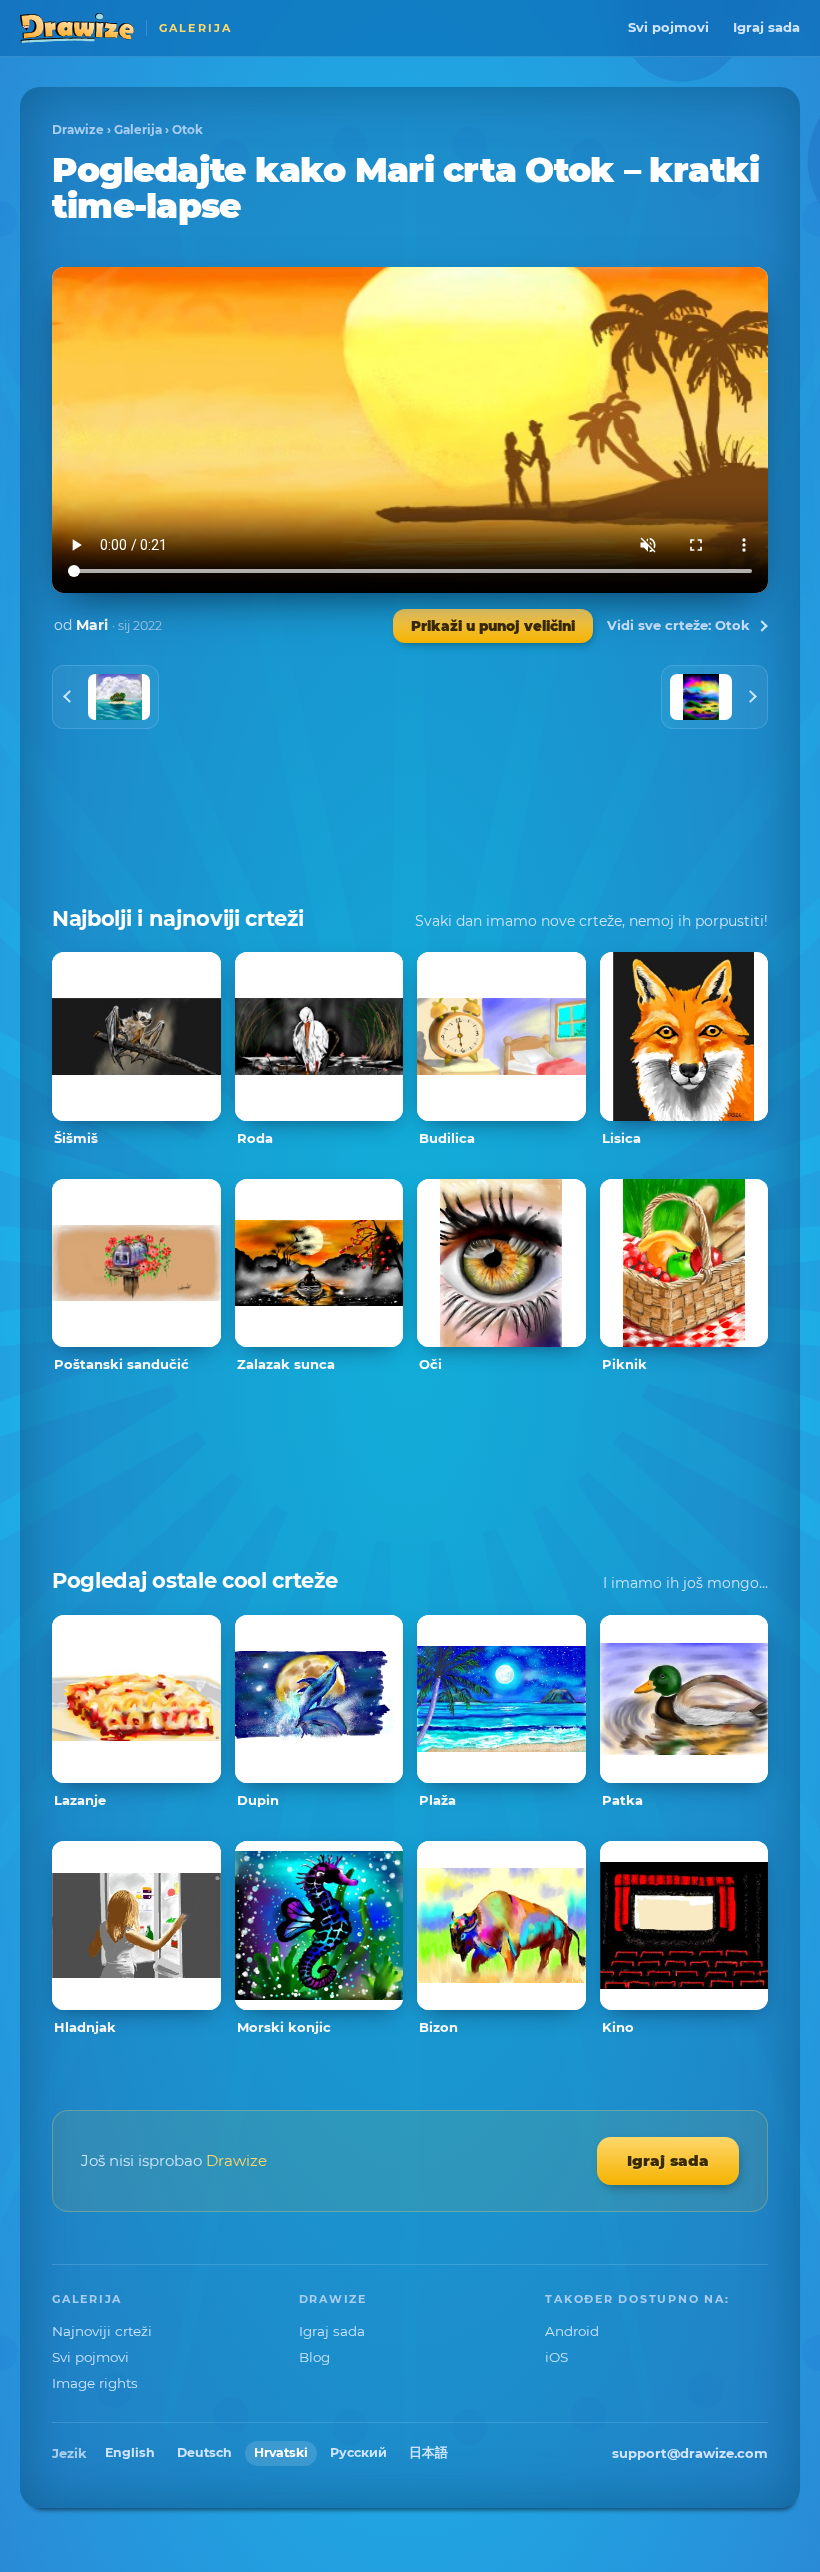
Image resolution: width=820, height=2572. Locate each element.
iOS (556, 2357)
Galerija (138, 129)
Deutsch (204, 2452)
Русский (358, 2452)
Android (572, 2331)
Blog (314, 2357)
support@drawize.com (690, 2453)
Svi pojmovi (668, 27)
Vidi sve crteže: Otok (678, 625)
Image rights (95, 2383)
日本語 (428, 2452)
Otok (187, 129)
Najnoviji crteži (102, 2331)
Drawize (78, 129)
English (130, 2452)
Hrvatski (281, 2452)
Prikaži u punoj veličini (493, 626)
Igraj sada (766, 27)
